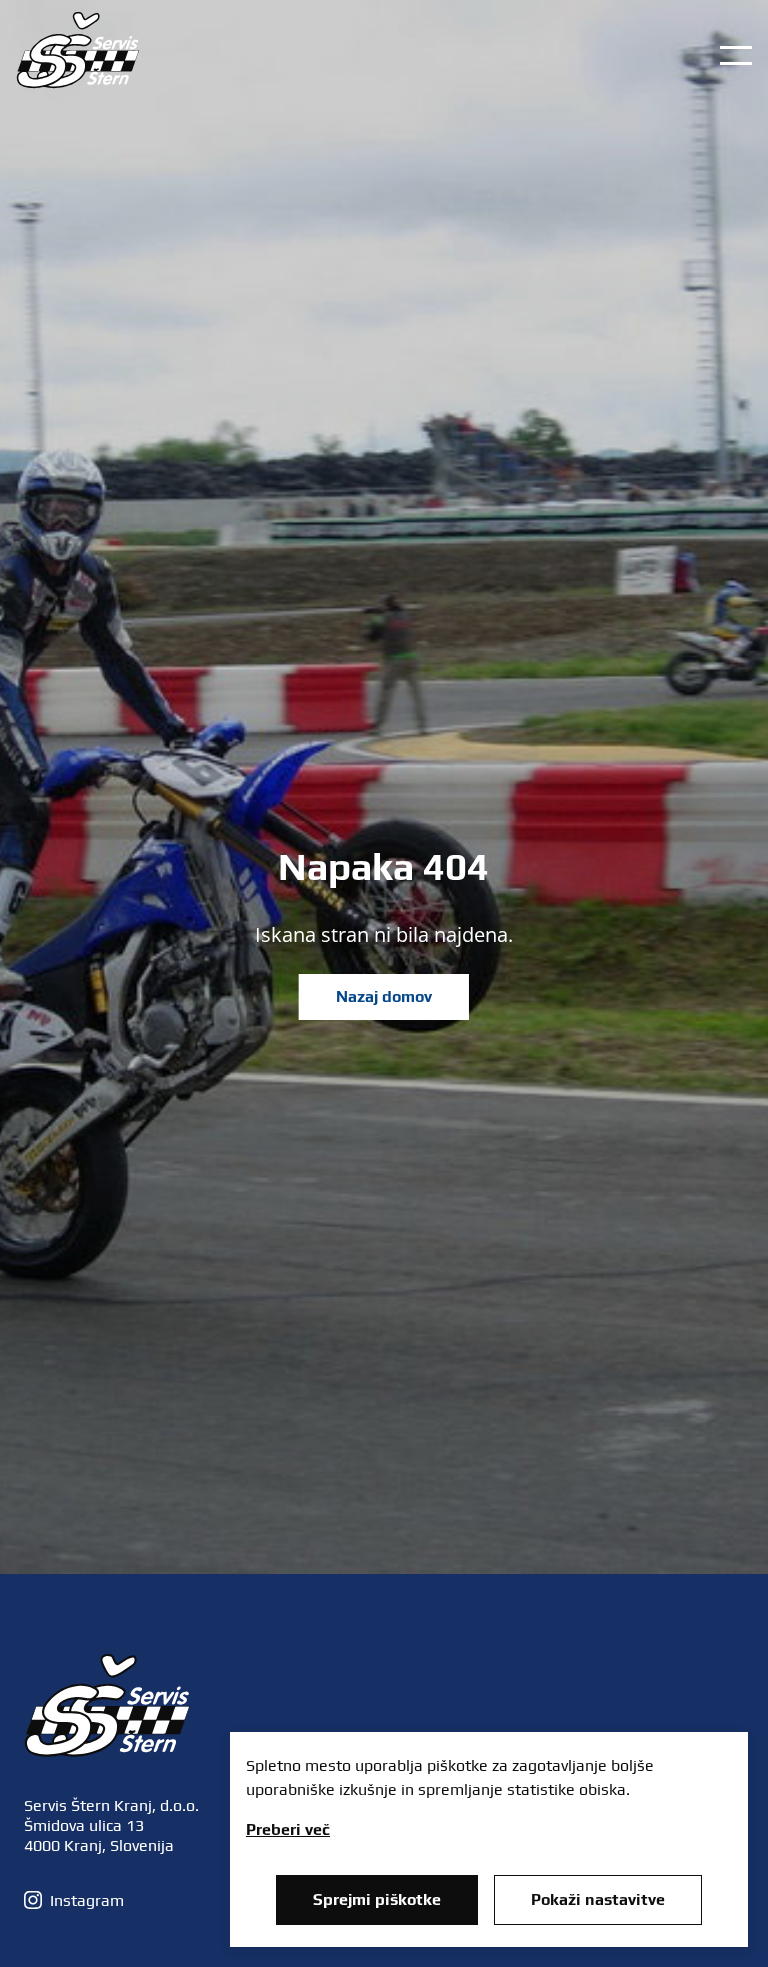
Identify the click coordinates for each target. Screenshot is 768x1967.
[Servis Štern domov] (78, 83)
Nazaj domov (384, 996)
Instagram (87, 1900)
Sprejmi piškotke (377, 1899)
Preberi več (288, 1829)
